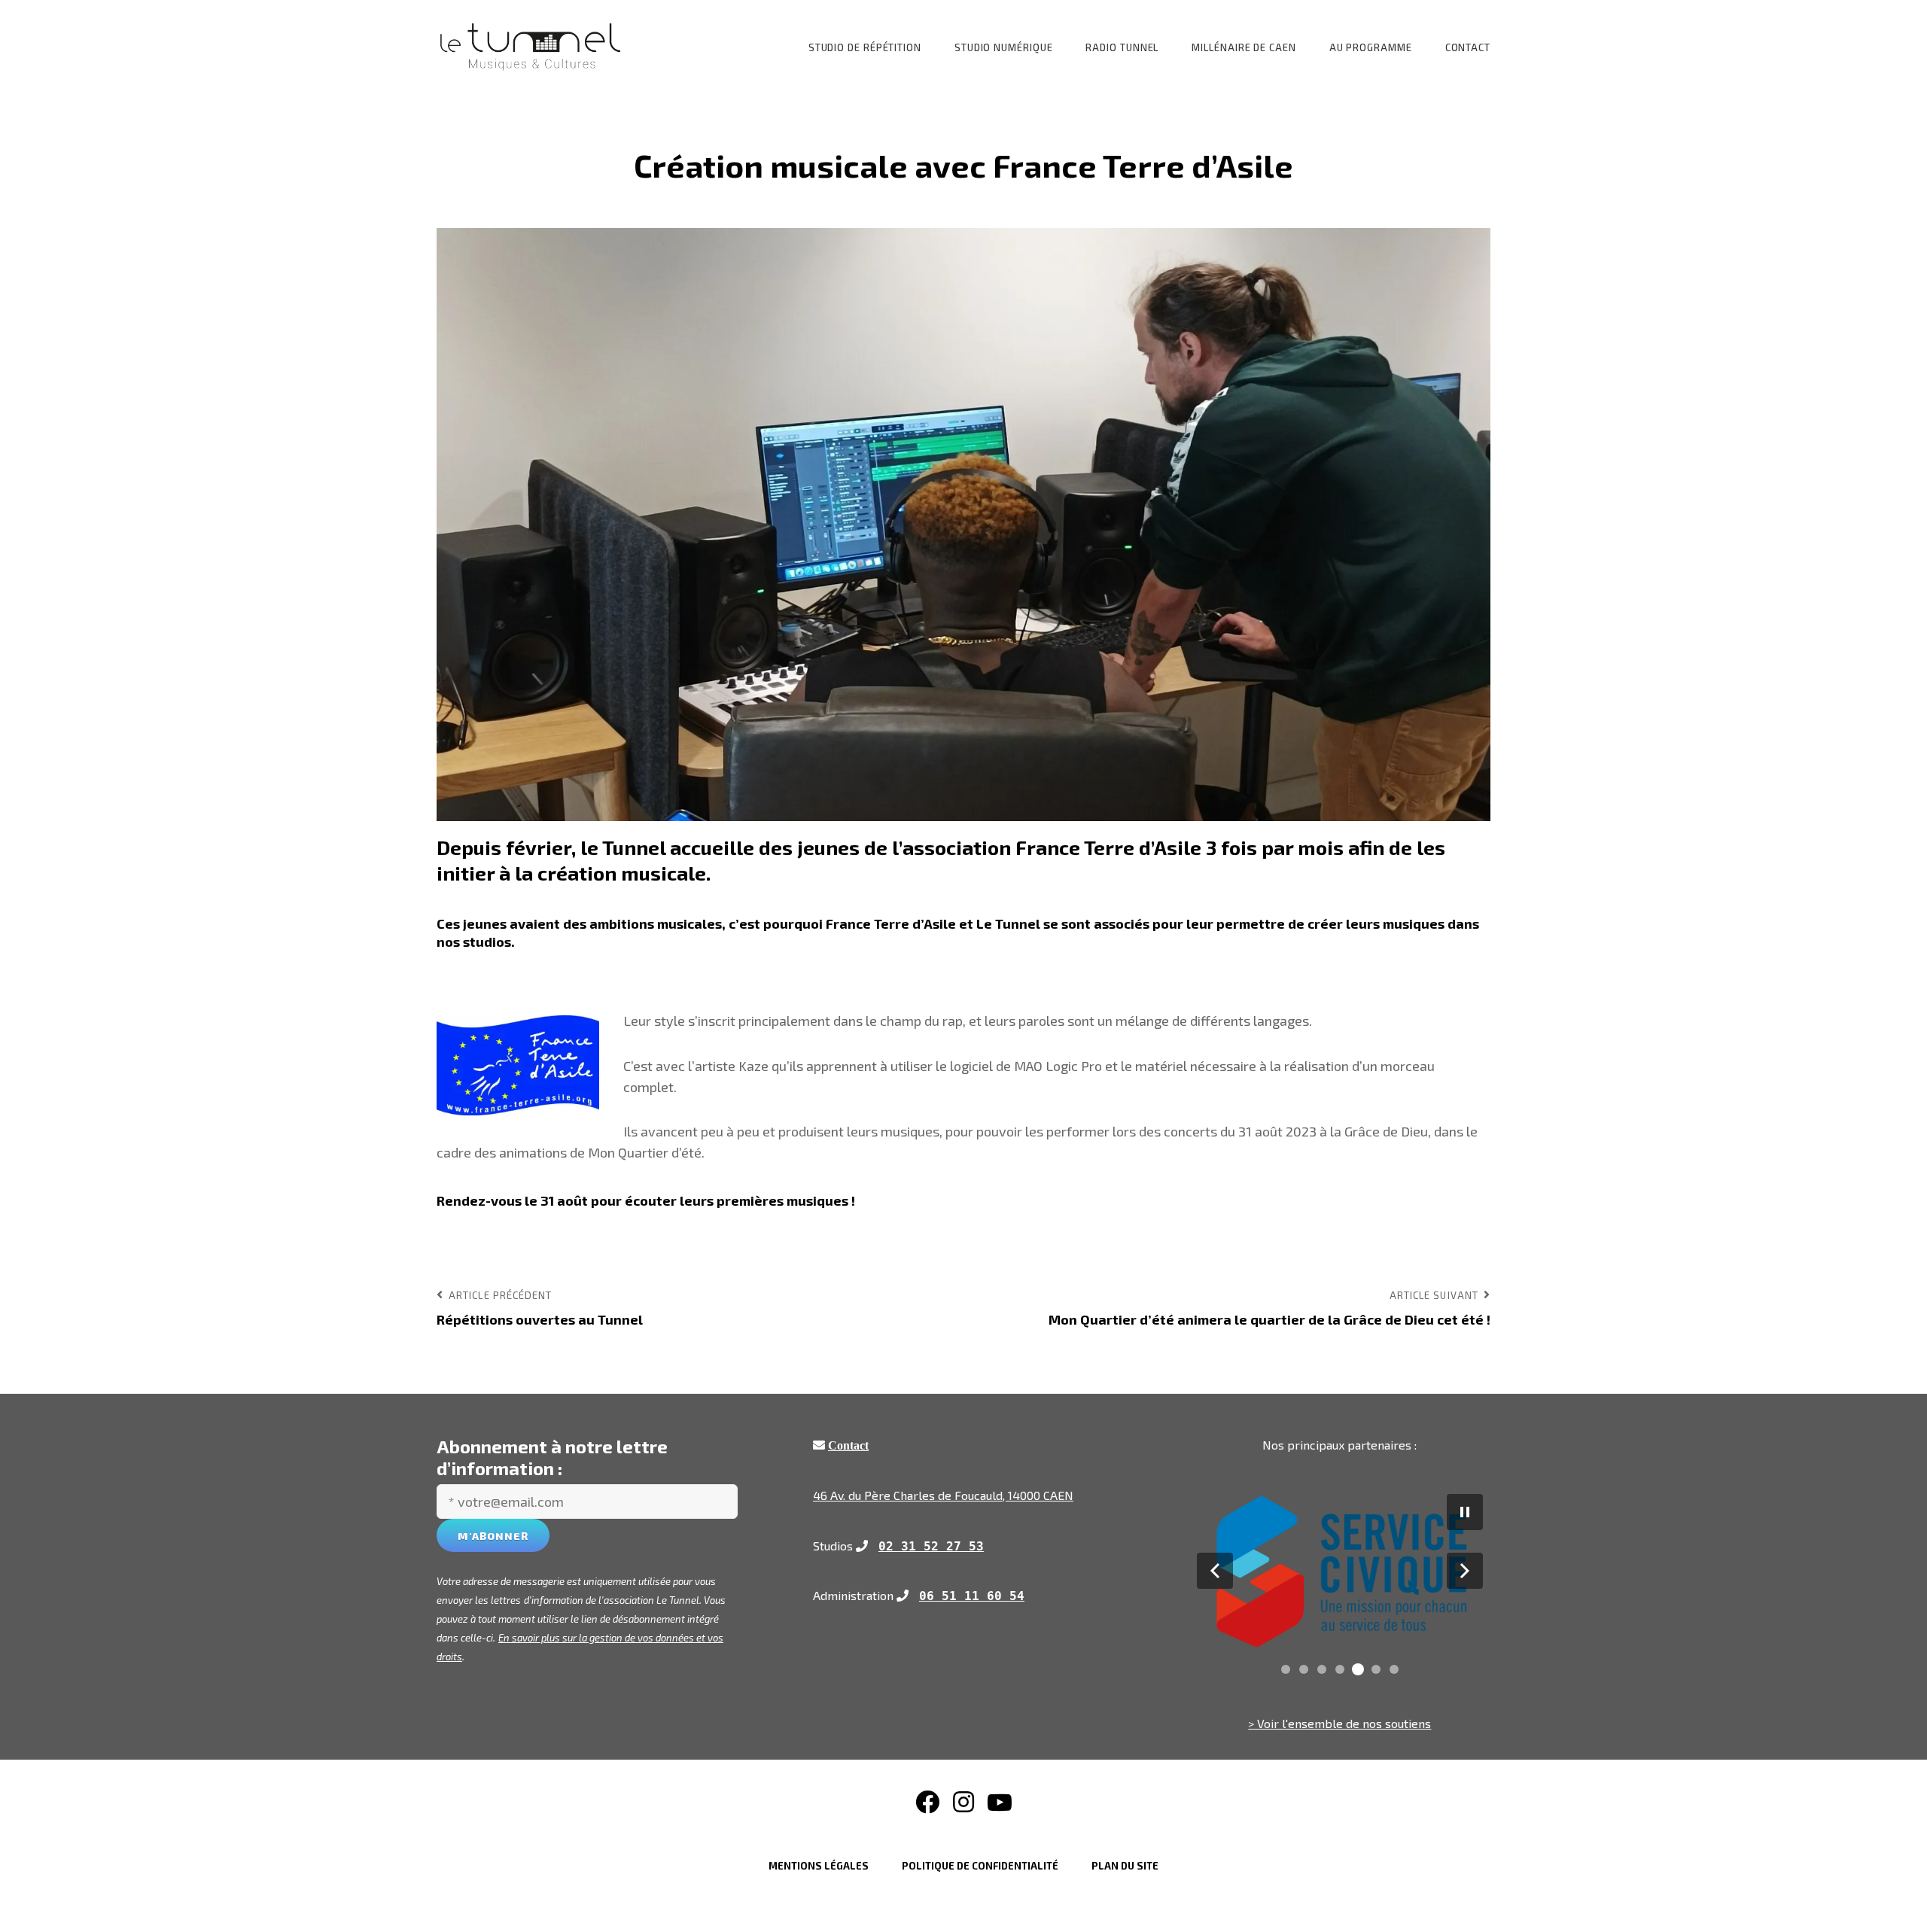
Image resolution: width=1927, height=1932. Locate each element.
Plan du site (1125, 1866)
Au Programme (1371, 47)
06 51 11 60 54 (972, 1596)
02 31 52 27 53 (931, 1546)
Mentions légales (819, 1866)
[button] (1215, 1571)
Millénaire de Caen (1244, 47)
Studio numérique (1004, 47)
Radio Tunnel (1122, 47)
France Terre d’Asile (1108, 847)
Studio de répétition (865, 47)
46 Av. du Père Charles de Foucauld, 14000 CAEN (943, 1495)
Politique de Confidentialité (980, 1866)
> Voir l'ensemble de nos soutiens (1339, 1723)
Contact (1468, 47)
